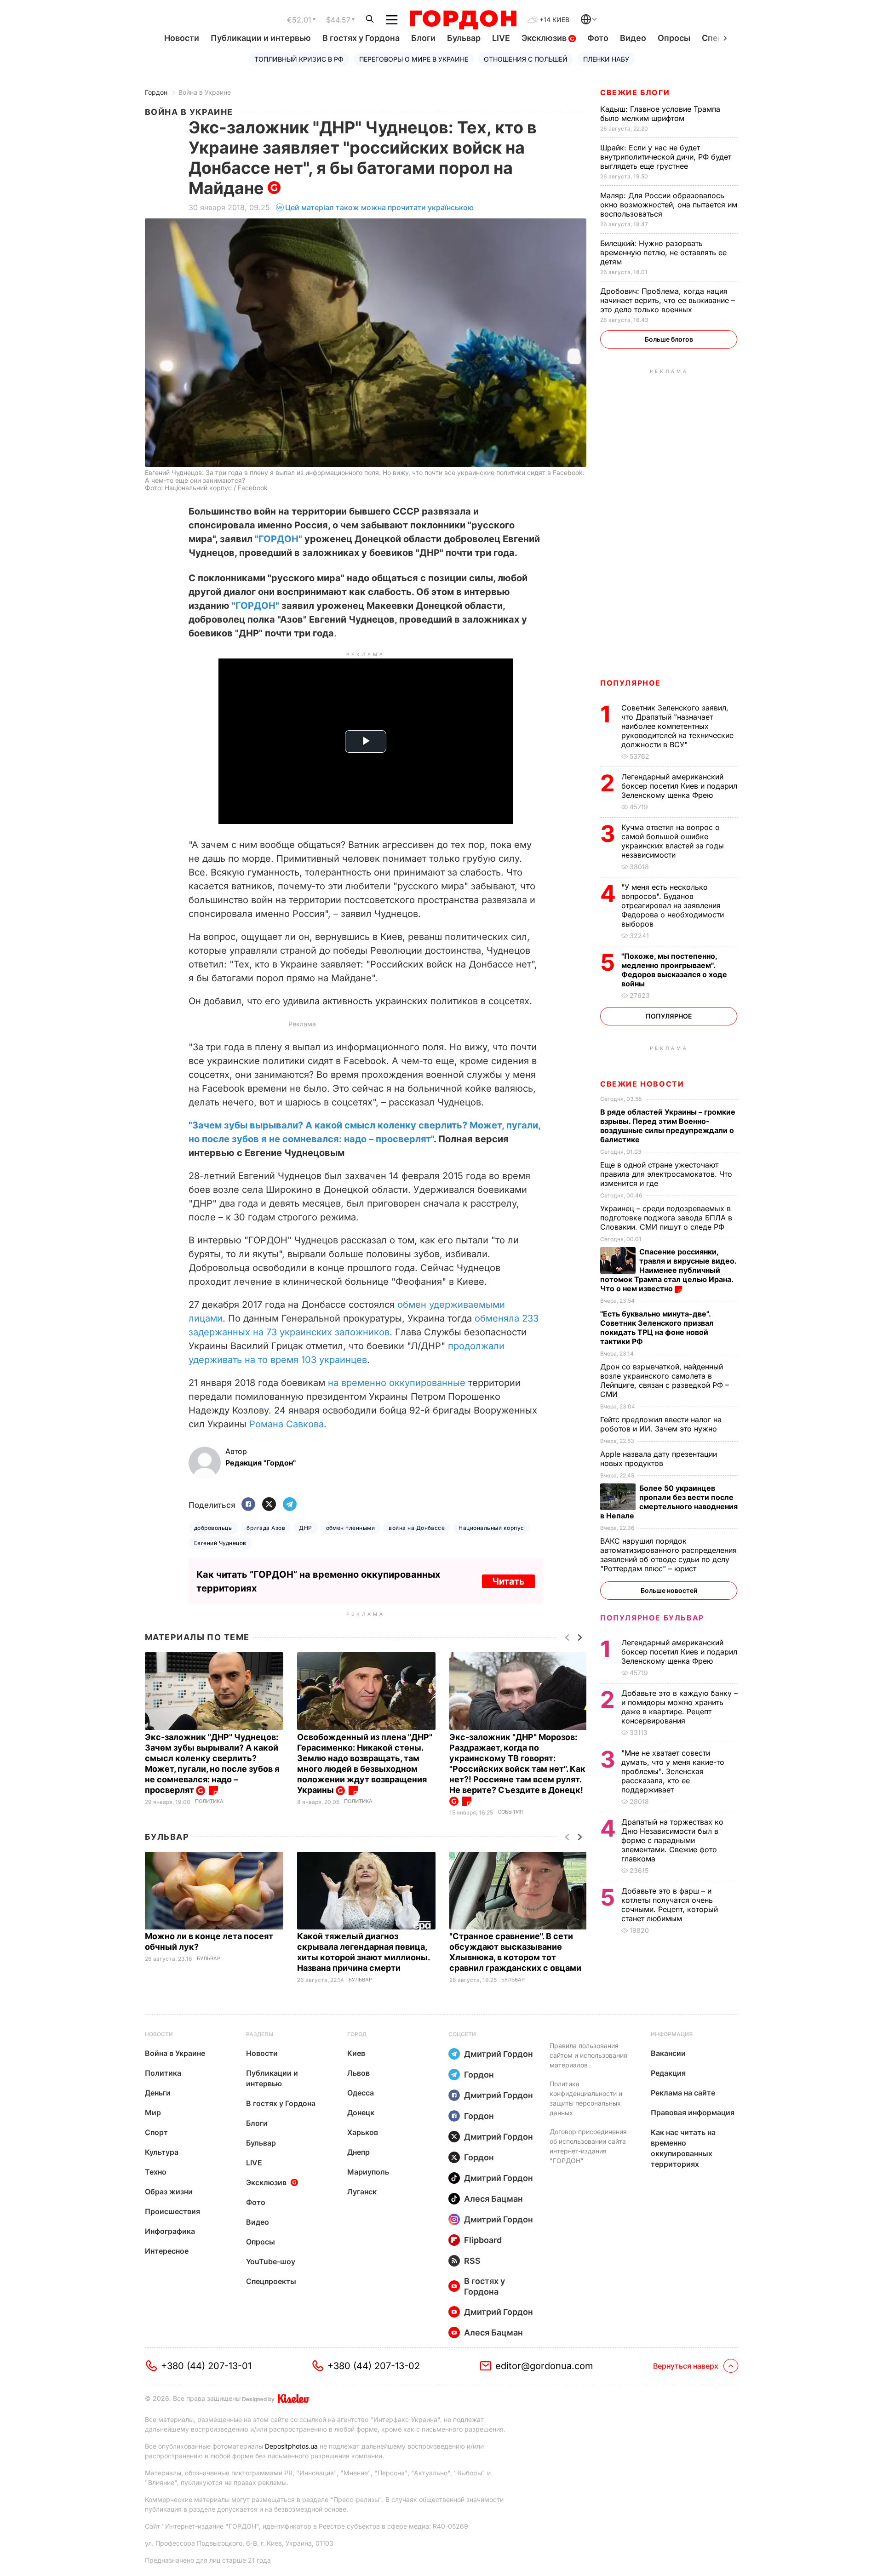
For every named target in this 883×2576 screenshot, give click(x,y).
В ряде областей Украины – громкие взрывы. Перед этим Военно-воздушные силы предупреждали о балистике (668, 1126)
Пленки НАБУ (606, 59)
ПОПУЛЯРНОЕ (631, 683)
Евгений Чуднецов (220, 1543)
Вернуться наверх (686, 2366)
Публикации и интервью (261, 38)
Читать (508, 1581)
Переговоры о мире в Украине (414, 59)
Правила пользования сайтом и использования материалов (588, 2055)
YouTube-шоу (271, 2261)
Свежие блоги (635, 92)
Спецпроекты (271, 2281)
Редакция (668, 2073)
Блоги (423, 38)
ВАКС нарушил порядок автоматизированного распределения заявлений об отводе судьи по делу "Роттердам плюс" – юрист (668, 1555)
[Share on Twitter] (269, 1505)
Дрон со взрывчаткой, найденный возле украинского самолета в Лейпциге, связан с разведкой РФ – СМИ (665, 1380)
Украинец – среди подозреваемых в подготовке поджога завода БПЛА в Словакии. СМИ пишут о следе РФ (666, 1218)
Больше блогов (669, 339)
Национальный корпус (491, 1528)
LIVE (501, 38)
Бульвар (464, 38)
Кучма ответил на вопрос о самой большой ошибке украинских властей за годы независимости (673, 841)
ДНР (305, 1528)
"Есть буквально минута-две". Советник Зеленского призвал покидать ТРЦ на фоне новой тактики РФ (657, 1328)
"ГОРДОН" (278, 539)
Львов (358, 2073)
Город (357, 2034)
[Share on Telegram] (290, 1505)
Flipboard (483, 2240)
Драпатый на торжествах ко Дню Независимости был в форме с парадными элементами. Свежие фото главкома (672, 1840)
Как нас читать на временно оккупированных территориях (683, 2148)
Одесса (361, 2093)
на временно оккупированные (397, 1383)
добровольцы (213, 1528)
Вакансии (668, 2053)
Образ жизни (169, 2192)
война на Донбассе (417, 1528)
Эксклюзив (545, 38)
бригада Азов (266, 1528)
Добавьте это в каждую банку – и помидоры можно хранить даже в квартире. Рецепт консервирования (679, 1707)
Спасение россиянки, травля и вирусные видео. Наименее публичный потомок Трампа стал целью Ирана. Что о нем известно (668, 1270)
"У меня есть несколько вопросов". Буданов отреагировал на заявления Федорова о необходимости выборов (673, 905)
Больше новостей (669, 1590)
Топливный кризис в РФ (299, 59)
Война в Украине (205, 92)
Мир (153, 2112)
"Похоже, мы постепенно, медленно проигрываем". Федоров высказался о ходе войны (674, 970)
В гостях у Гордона (361, 38)
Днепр (358, 2152)
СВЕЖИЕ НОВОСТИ (642, 1084)
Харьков (363, 2132)
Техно (156, 2172)
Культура (162, 2152)
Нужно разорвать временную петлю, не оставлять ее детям (663, 252)
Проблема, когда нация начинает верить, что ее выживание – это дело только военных (668, 300)
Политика (209, 1801)
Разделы (260, 2034)
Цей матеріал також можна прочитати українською (379, 207)
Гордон (156, 92)
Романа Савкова (287, 1424)
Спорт (156, 2132)
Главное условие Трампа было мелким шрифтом (660, 114)
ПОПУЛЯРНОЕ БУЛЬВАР (652, 1618)
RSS (472, 2261)
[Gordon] (463, 20)
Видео (633, 38)
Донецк (361, 2112)
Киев (356, 2053)
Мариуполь (368, 2172)
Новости (182, 38)
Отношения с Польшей (526, 59)
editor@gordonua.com (544, 2366)
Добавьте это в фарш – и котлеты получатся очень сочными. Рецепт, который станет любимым (670, 1905)
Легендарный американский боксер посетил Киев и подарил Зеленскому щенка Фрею (679, 786)
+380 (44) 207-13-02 (374, 2366)
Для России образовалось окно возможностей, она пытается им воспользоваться (669, 205)
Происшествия (172, 2211)
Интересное (167, 2251)
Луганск (362, 2192)
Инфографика (170, 2231)
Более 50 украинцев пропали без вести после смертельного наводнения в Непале (669, 1502)
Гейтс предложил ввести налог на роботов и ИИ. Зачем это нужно (661, 1424)
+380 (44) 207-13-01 (206, 2366)
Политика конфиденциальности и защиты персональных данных (586, 2098)
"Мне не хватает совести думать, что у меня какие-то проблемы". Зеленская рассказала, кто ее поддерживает (673, 1771)
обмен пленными (351, 1528)
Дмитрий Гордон (499, 2054)
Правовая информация (693, 2112)
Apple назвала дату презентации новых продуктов (659, 1459)
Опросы (674, 38)
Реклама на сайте (683, 2093)
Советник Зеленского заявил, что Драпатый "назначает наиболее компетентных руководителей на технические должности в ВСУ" (677, 726)
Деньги (158, 2093)
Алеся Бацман (493, 2199)
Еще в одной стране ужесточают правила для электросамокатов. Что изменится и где (666, 1174)
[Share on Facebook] (248, 1505)
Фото (598, 38)
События (510, 1812)
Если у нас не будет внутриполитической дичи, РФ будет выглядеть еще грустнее (666, 157)
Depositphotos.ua (291, 2446)
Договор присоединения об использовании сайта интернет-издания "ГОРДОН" (588, 2146)
